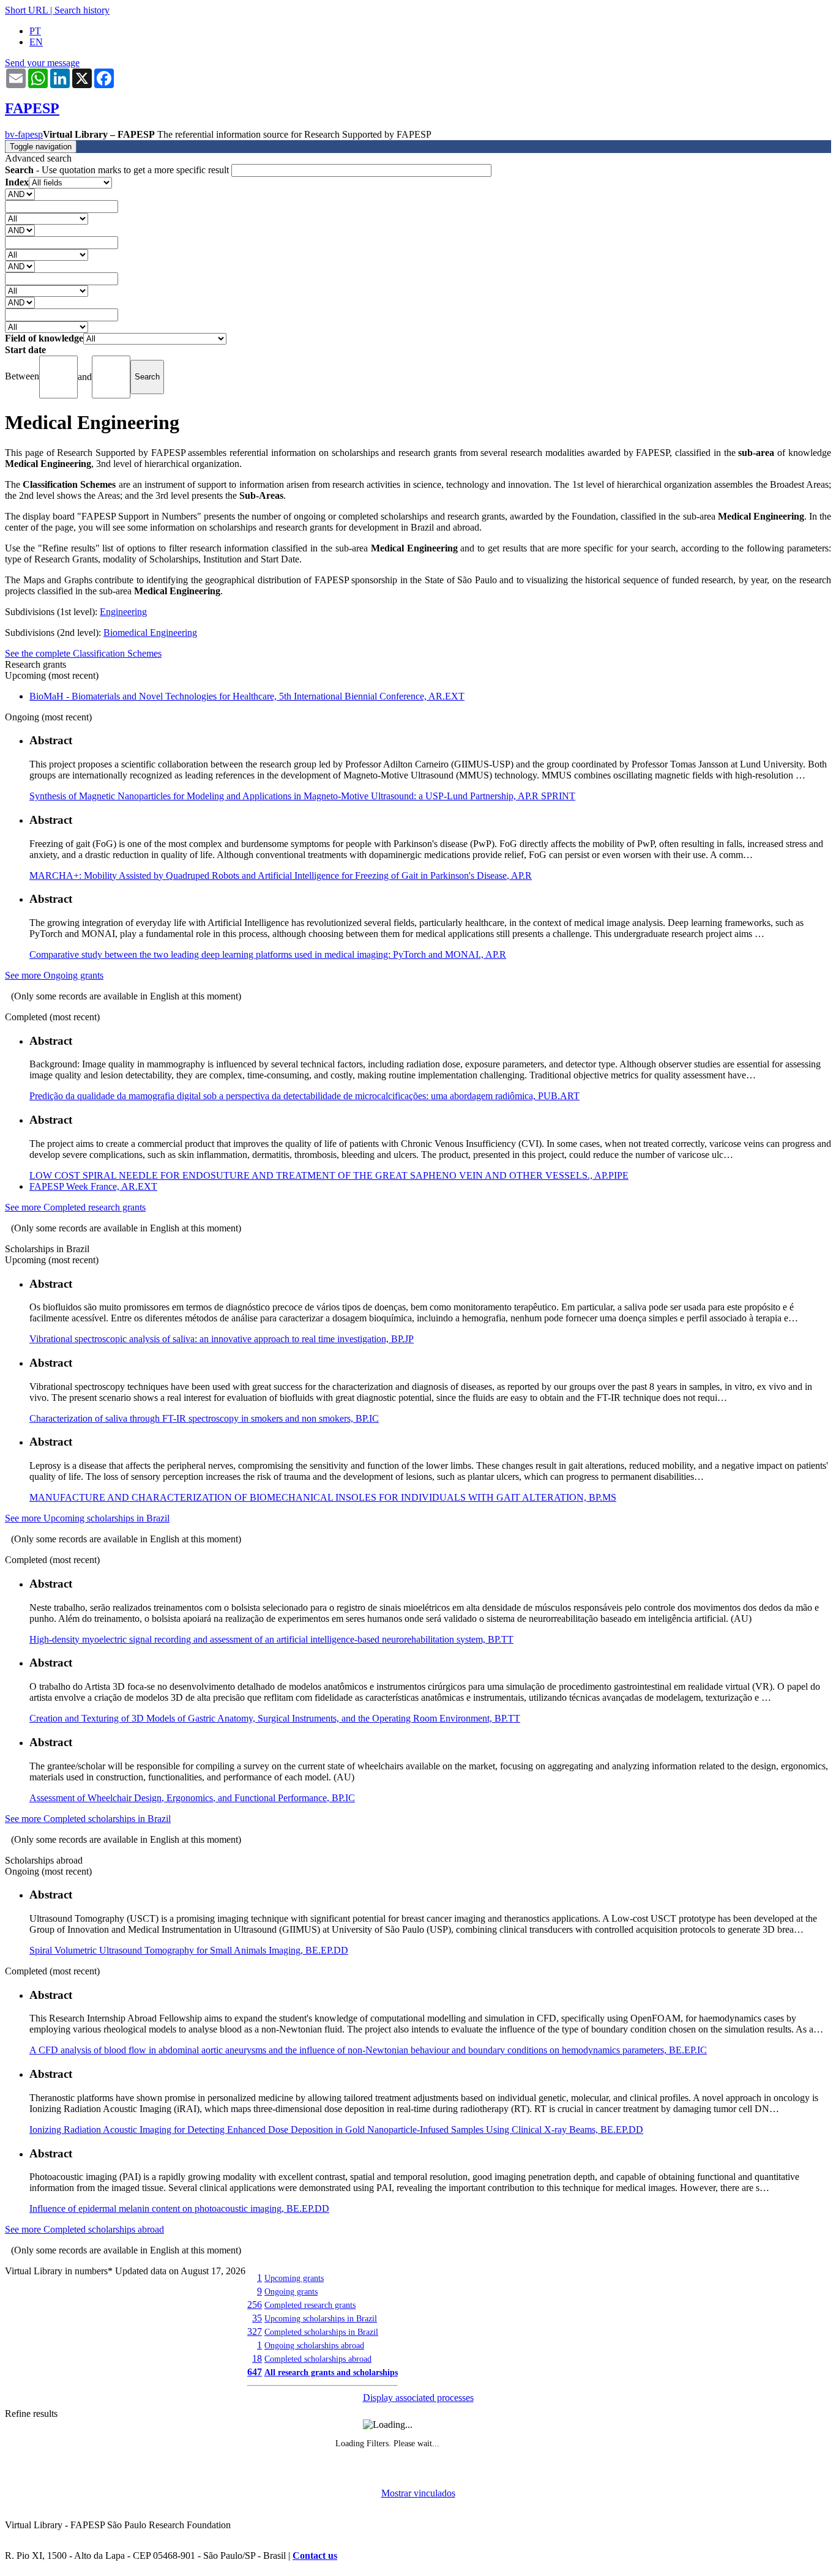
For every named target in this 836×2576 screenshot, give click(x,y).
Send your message (42, 63)
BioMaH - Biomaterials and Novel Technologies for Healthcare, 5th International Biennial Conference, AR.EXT (247, 696)
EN (36, 42)
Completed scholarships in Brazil (321, 2332)
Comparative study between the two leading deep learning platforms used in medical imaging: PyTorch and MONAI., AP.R (268, 954)
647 (255, 2372)
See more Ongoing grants (54, 975)
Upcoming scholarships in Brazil (321, 2318)
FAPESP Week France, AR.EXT (93, 1186)
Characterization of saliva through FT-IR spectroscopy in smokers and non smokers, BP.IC (204, 1418)
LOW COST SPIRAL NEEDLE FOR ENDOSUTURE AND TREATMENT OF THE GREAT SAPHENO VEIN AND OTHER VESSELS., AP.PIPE (329, 1175)
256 (255, 2305)
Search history (82, 10)
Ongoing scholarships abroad (314, 2345)
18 (257, 2358)
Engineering (123, 612)
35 (257, 2318)
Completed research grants (310, 2305)
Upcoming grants (294, 2278)
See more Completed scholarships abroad (84, 2229)
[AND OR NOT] (20, 194)
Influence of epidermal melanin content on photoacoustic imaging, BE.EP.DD (179, 2208)
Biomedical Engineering (150, 633)
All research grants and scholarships (331, 2372)
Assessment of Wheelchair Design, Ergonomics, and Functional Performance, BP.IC (192, 1798)
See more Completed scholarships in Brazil (88, 1819)
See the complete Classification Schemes (83, 653)
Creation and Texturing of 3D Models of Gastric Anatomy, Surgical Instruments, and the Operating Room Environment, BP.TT (275, 1718)
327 (255, 2331)
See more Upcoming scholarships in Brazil (87, 1518)
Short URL (26, 10)
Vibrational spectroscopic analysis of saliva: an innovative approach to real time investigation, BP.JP (222, 1339)
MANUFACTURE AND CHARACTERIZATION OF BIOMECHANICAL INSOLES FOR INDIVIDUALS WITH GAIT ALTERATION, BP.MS (323, 1497)
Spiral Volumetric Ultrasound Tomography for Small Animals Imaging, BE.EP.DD (189, 1950)
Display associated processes (418, 2398)
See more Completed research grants (75, 1207)
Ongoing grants (291, 2291)
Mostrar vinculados (418, 2493)
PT (35, 31)
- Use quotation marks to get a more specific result (118, 170)
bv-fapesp (24, 134)
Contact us (315, 2555)
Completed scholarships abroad (318, 2359)
